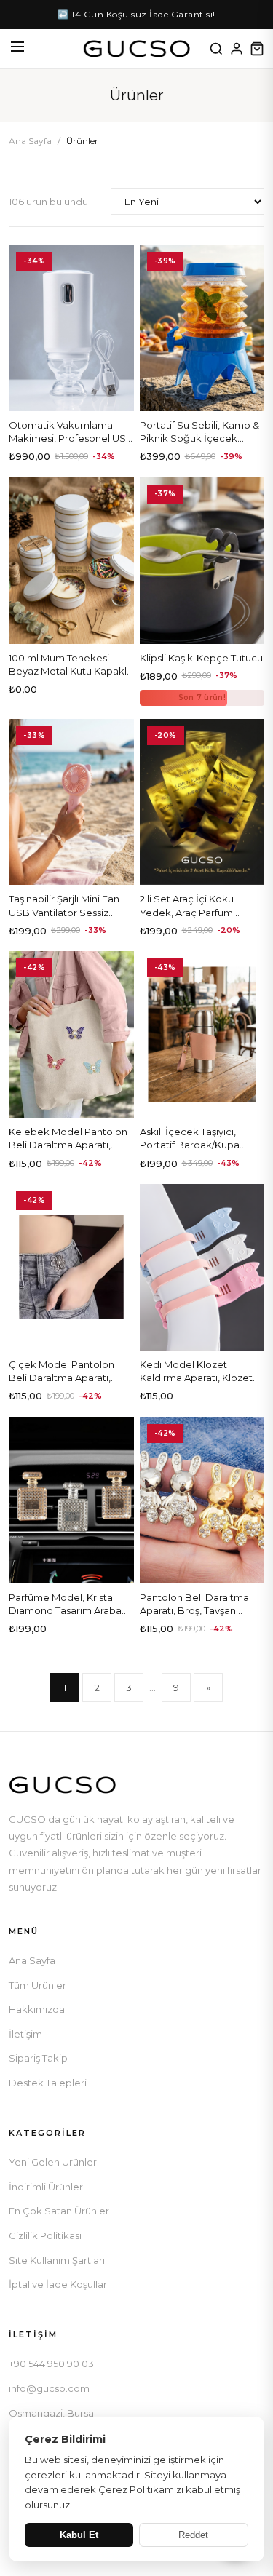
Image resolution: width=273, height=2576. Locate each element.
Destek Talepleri (48, 2083)
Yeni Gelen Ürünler (53, 2162)
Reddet (193, 2535)
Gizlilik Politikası (45, 2235)
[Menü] (17, 49)
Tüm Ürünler (37, 1985)
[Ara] (216, 49)
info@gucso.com (49, 2388)
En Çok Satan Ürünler (59, 2211)
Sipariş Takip (38, 2058)
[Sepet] (257, 49)
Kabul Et (79, 2535)
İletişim (25, 2034)
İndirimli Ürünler (46, 2187)
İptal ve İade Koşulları (59, 2284)
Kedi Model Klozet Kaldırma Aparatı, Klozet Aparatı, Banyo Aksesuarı (198, 1378)
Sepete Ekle (71, 394)
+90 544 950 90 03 (51, 2364)
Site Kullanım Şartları (57, 2260)
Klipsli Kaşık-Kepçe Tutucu (201, 658)
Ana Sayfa (30, 141)
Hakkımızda (37, 2009)
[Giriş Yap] (237, 49)
